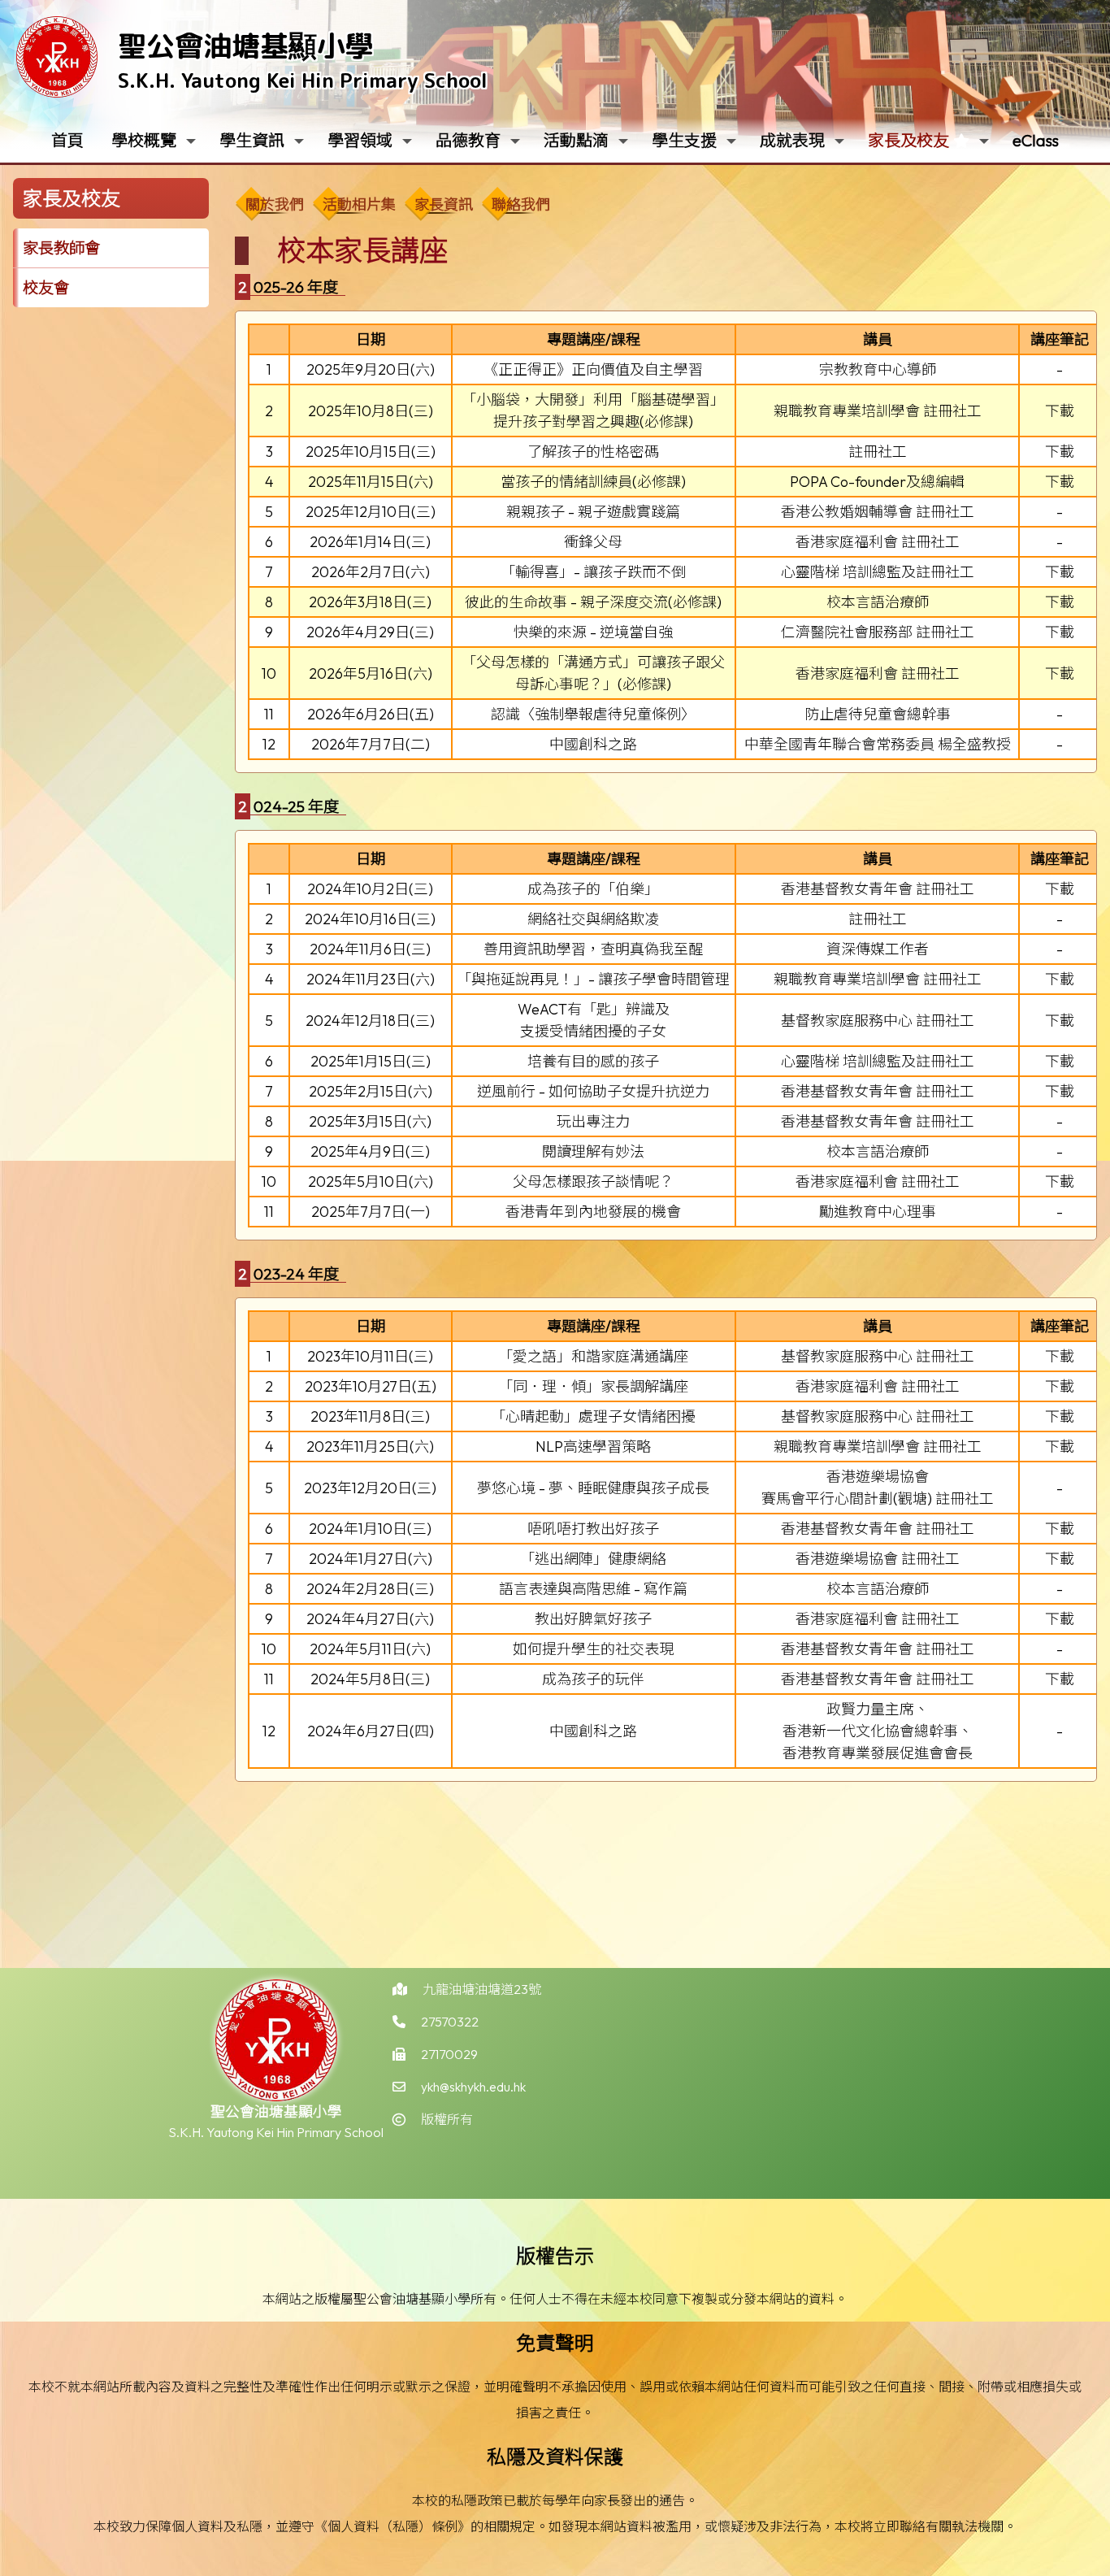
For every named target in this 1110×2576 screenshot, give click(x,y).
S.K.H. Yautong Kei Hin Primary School (303, 80)
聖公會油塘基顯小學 (246, 45)
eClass (1036, 140)
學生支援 (684, 140)
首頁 (67, 140)
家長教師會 (61, 248)
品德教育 (468, 140)
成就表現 (792, 140)
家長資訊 (444, 204)
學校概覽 (144, 140)
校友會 (46, 288)
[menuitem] (273, 205)
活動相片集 (359, 204)
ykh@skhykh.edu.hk (473, 2087)
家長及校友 (908, 140)
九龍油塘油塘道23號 (482, 1989)
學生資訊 (252, 140)
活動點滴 (576, 140)
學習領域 (360, 140)
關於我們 (275, 204)
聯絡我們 (521, 204)
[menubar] (397, 201)
